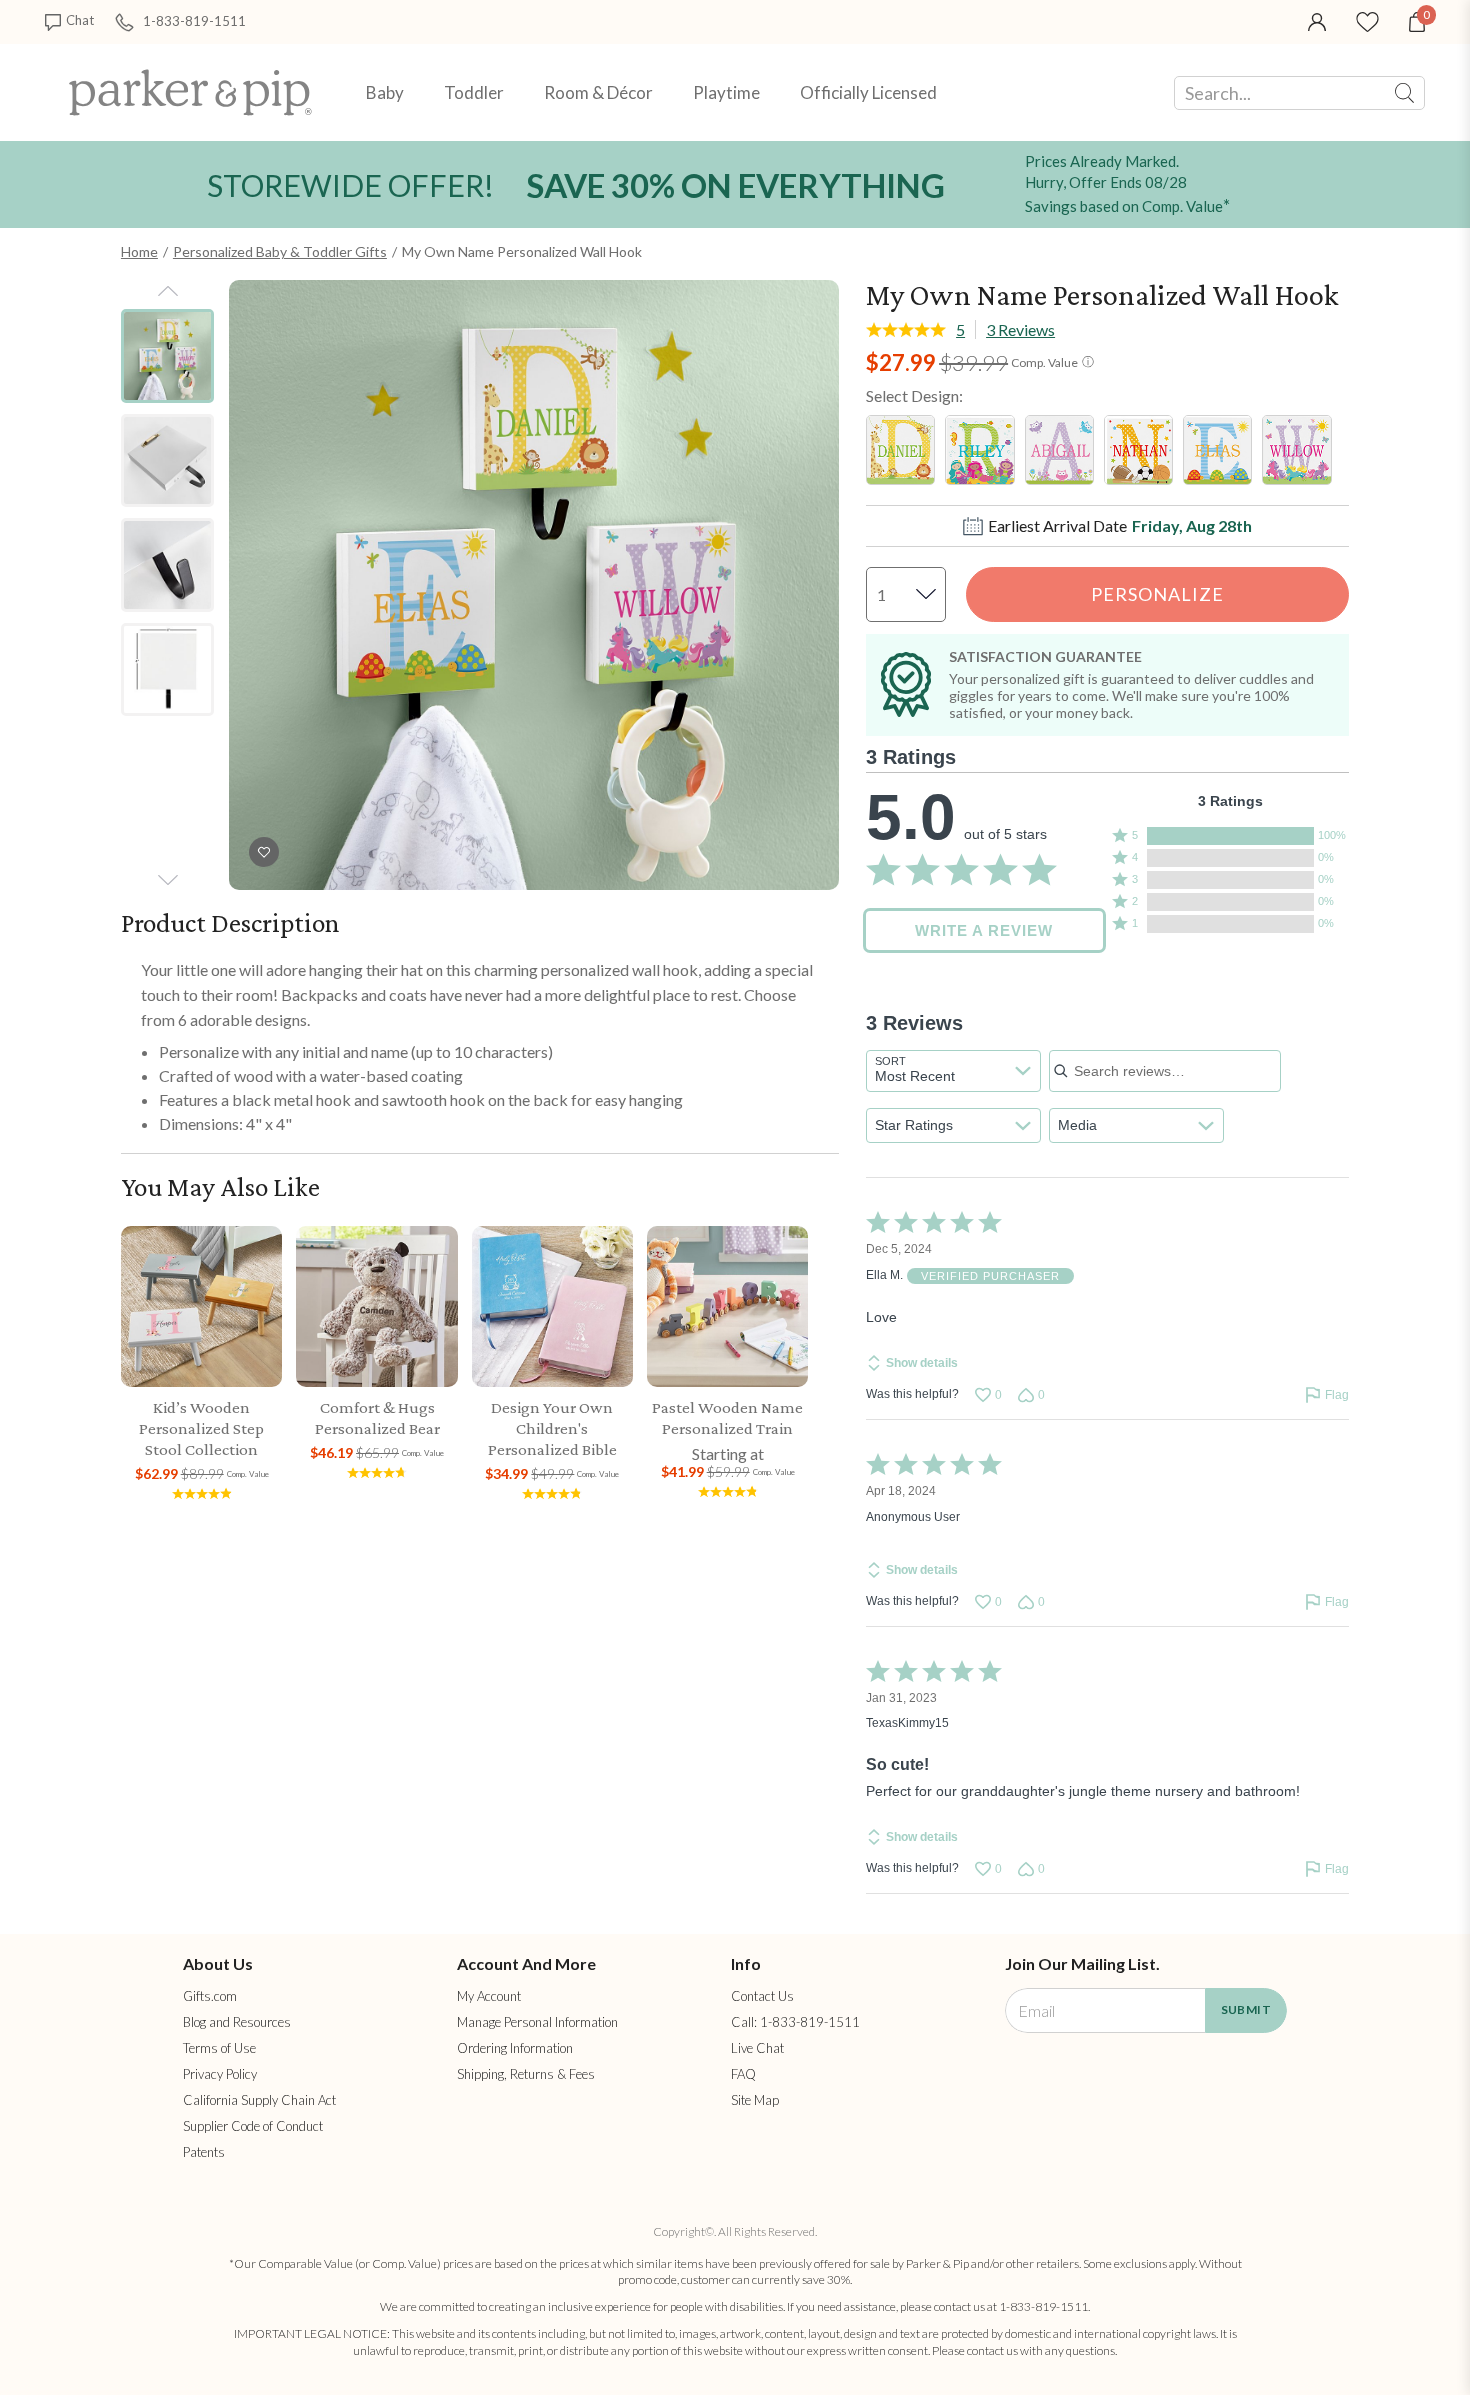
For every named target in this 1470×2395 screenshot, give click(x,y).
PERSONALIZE (1157, 594)
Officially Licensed (868, 92)
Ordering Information (515, 2048)
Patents (204, 2152)
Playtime (726, 92)
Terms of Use (219, 2048)
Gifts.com (210, 1996)
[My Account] (1317, 20)
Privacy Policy (220, 2074)
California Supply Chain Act (259, 2100)
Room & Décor (598, 92)
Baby (385, 92)
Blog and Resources (237, 2022)
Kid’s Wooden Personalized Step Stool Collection (201, 1428)
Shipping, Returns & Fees (526, 2074)
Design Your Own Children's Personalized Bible (552, 1428)
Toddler (474, 92)
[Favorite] (1367, 20)
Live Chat (757, 2048)
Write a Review (984, 930)
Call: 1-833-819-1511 (795, 2022)
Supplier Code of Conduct (253, 2126)
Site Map (755, 2100)
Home (139, 251)
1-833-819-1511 (194, 20)
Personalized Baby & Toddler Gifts (280, 251)
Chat (80, 20)
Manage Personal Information (537, 2022)
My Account (489, 1996)
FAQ (743, 2074)
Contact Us (762, 1996)
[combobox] (953, 1071)
